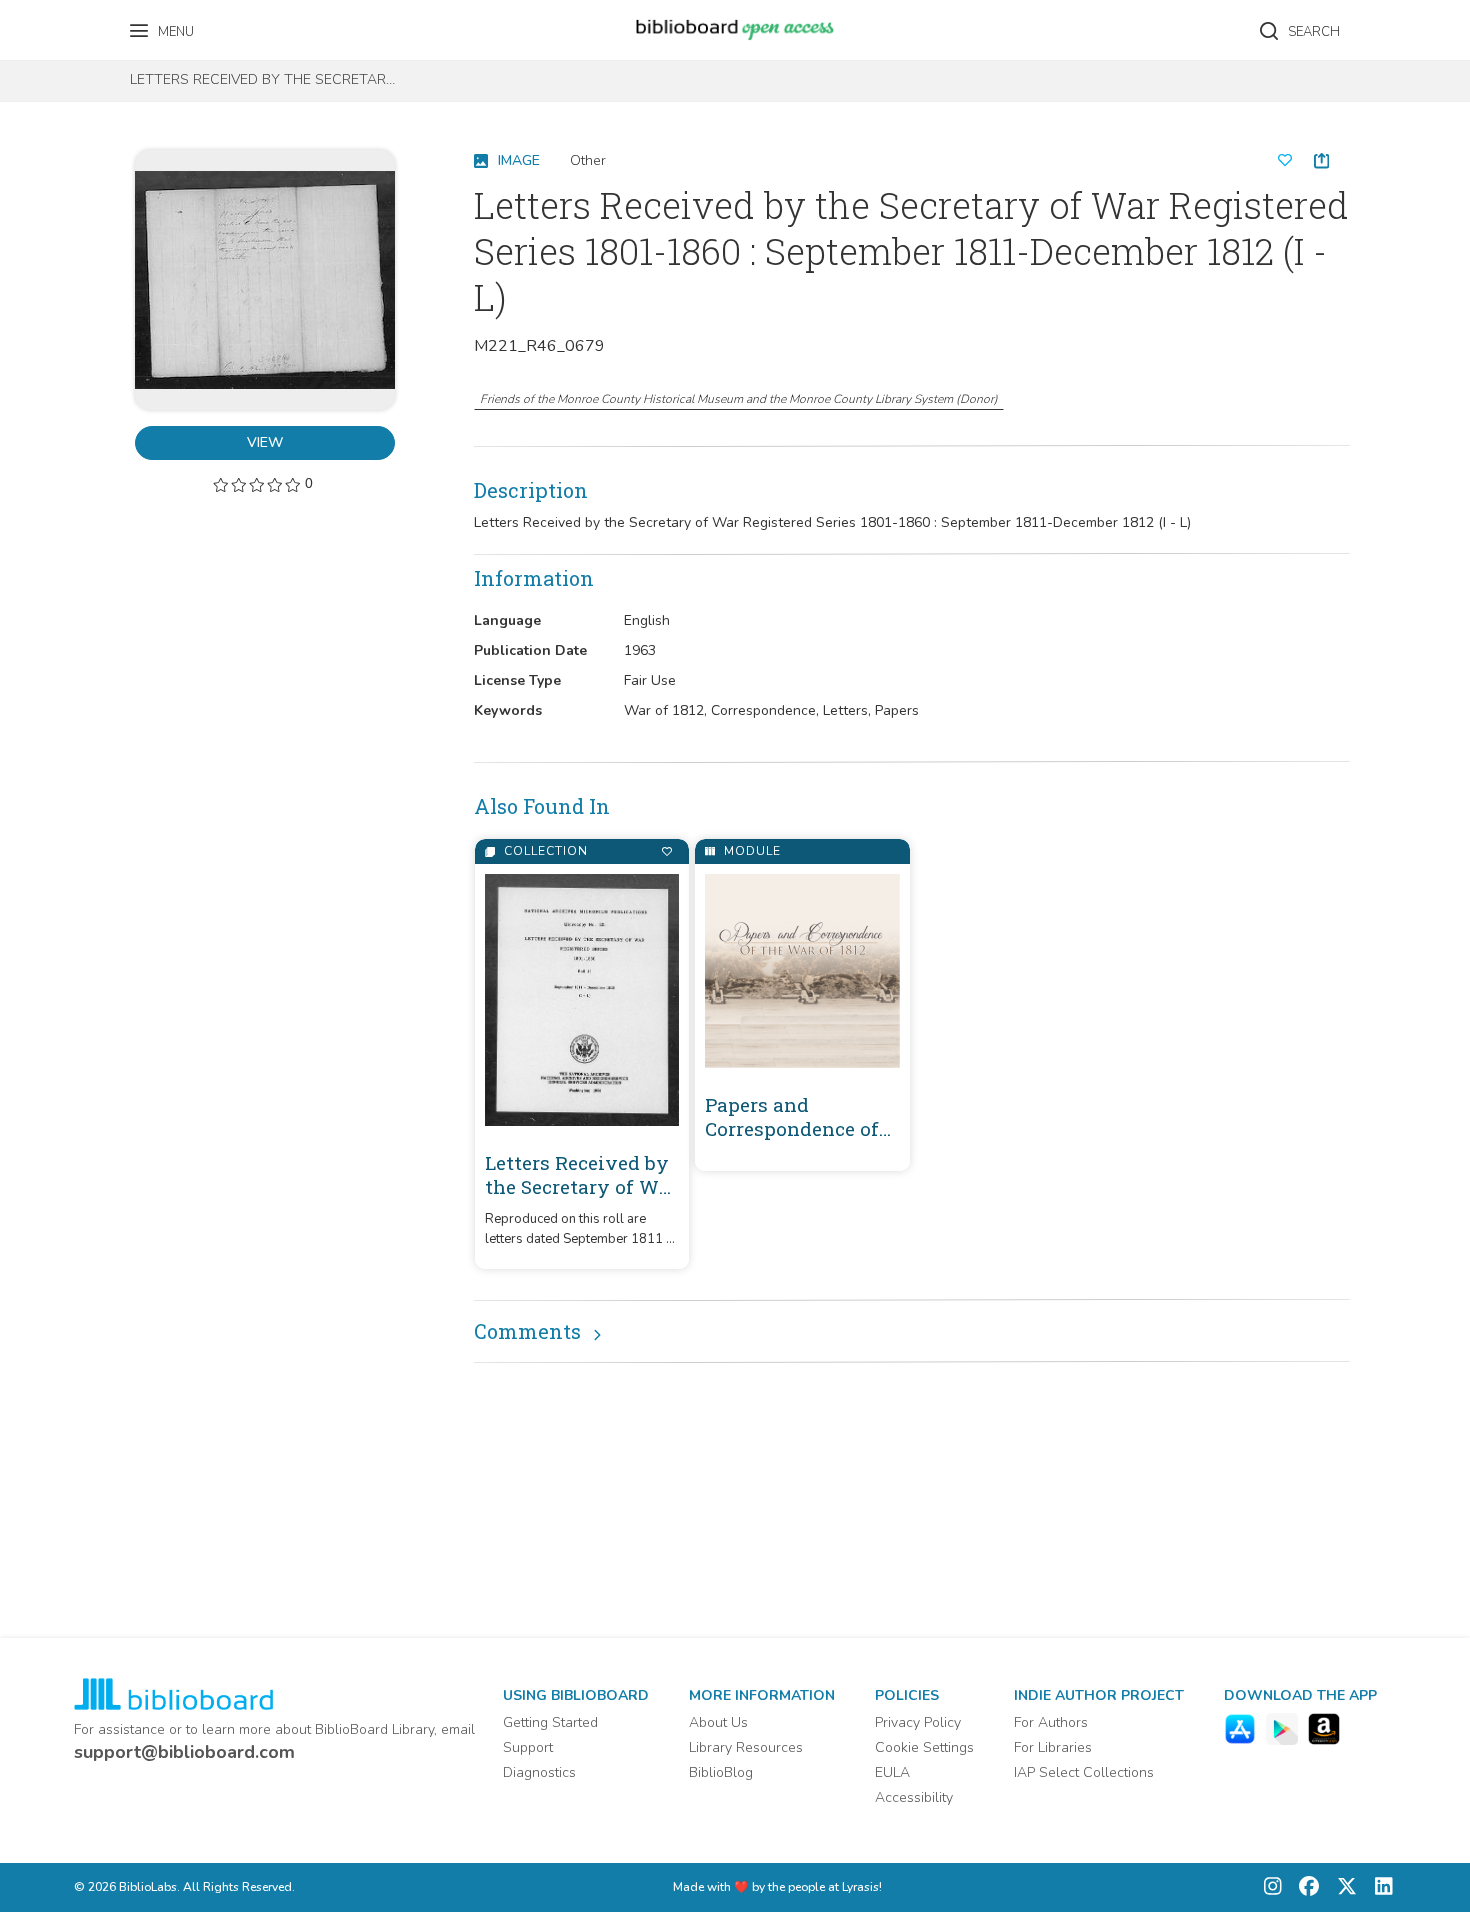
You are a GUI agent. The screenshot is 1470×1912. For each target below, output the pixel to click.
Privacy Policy (918, 1722)
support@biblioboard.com (184, 1752)
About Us (718, 1722)
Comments (527, 1331)
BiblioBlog (721, 1772)
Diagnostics (539, 1772)
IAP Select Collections (1084, 1772)
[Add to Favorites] (666, 851)
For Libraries (1053, 1747)
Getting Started (550, 1722)
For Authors (1051, 1722)
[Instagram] (1273, 1887)
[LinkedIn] (1379, 1887)
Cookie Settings (924, 1747)
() (739, 399)
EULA (892, 1772)
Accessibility (914, 1797)
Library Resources (746, 1747)
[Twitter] (1342, 1887)
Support (528, 1747)
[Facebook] (1304, 1887)
